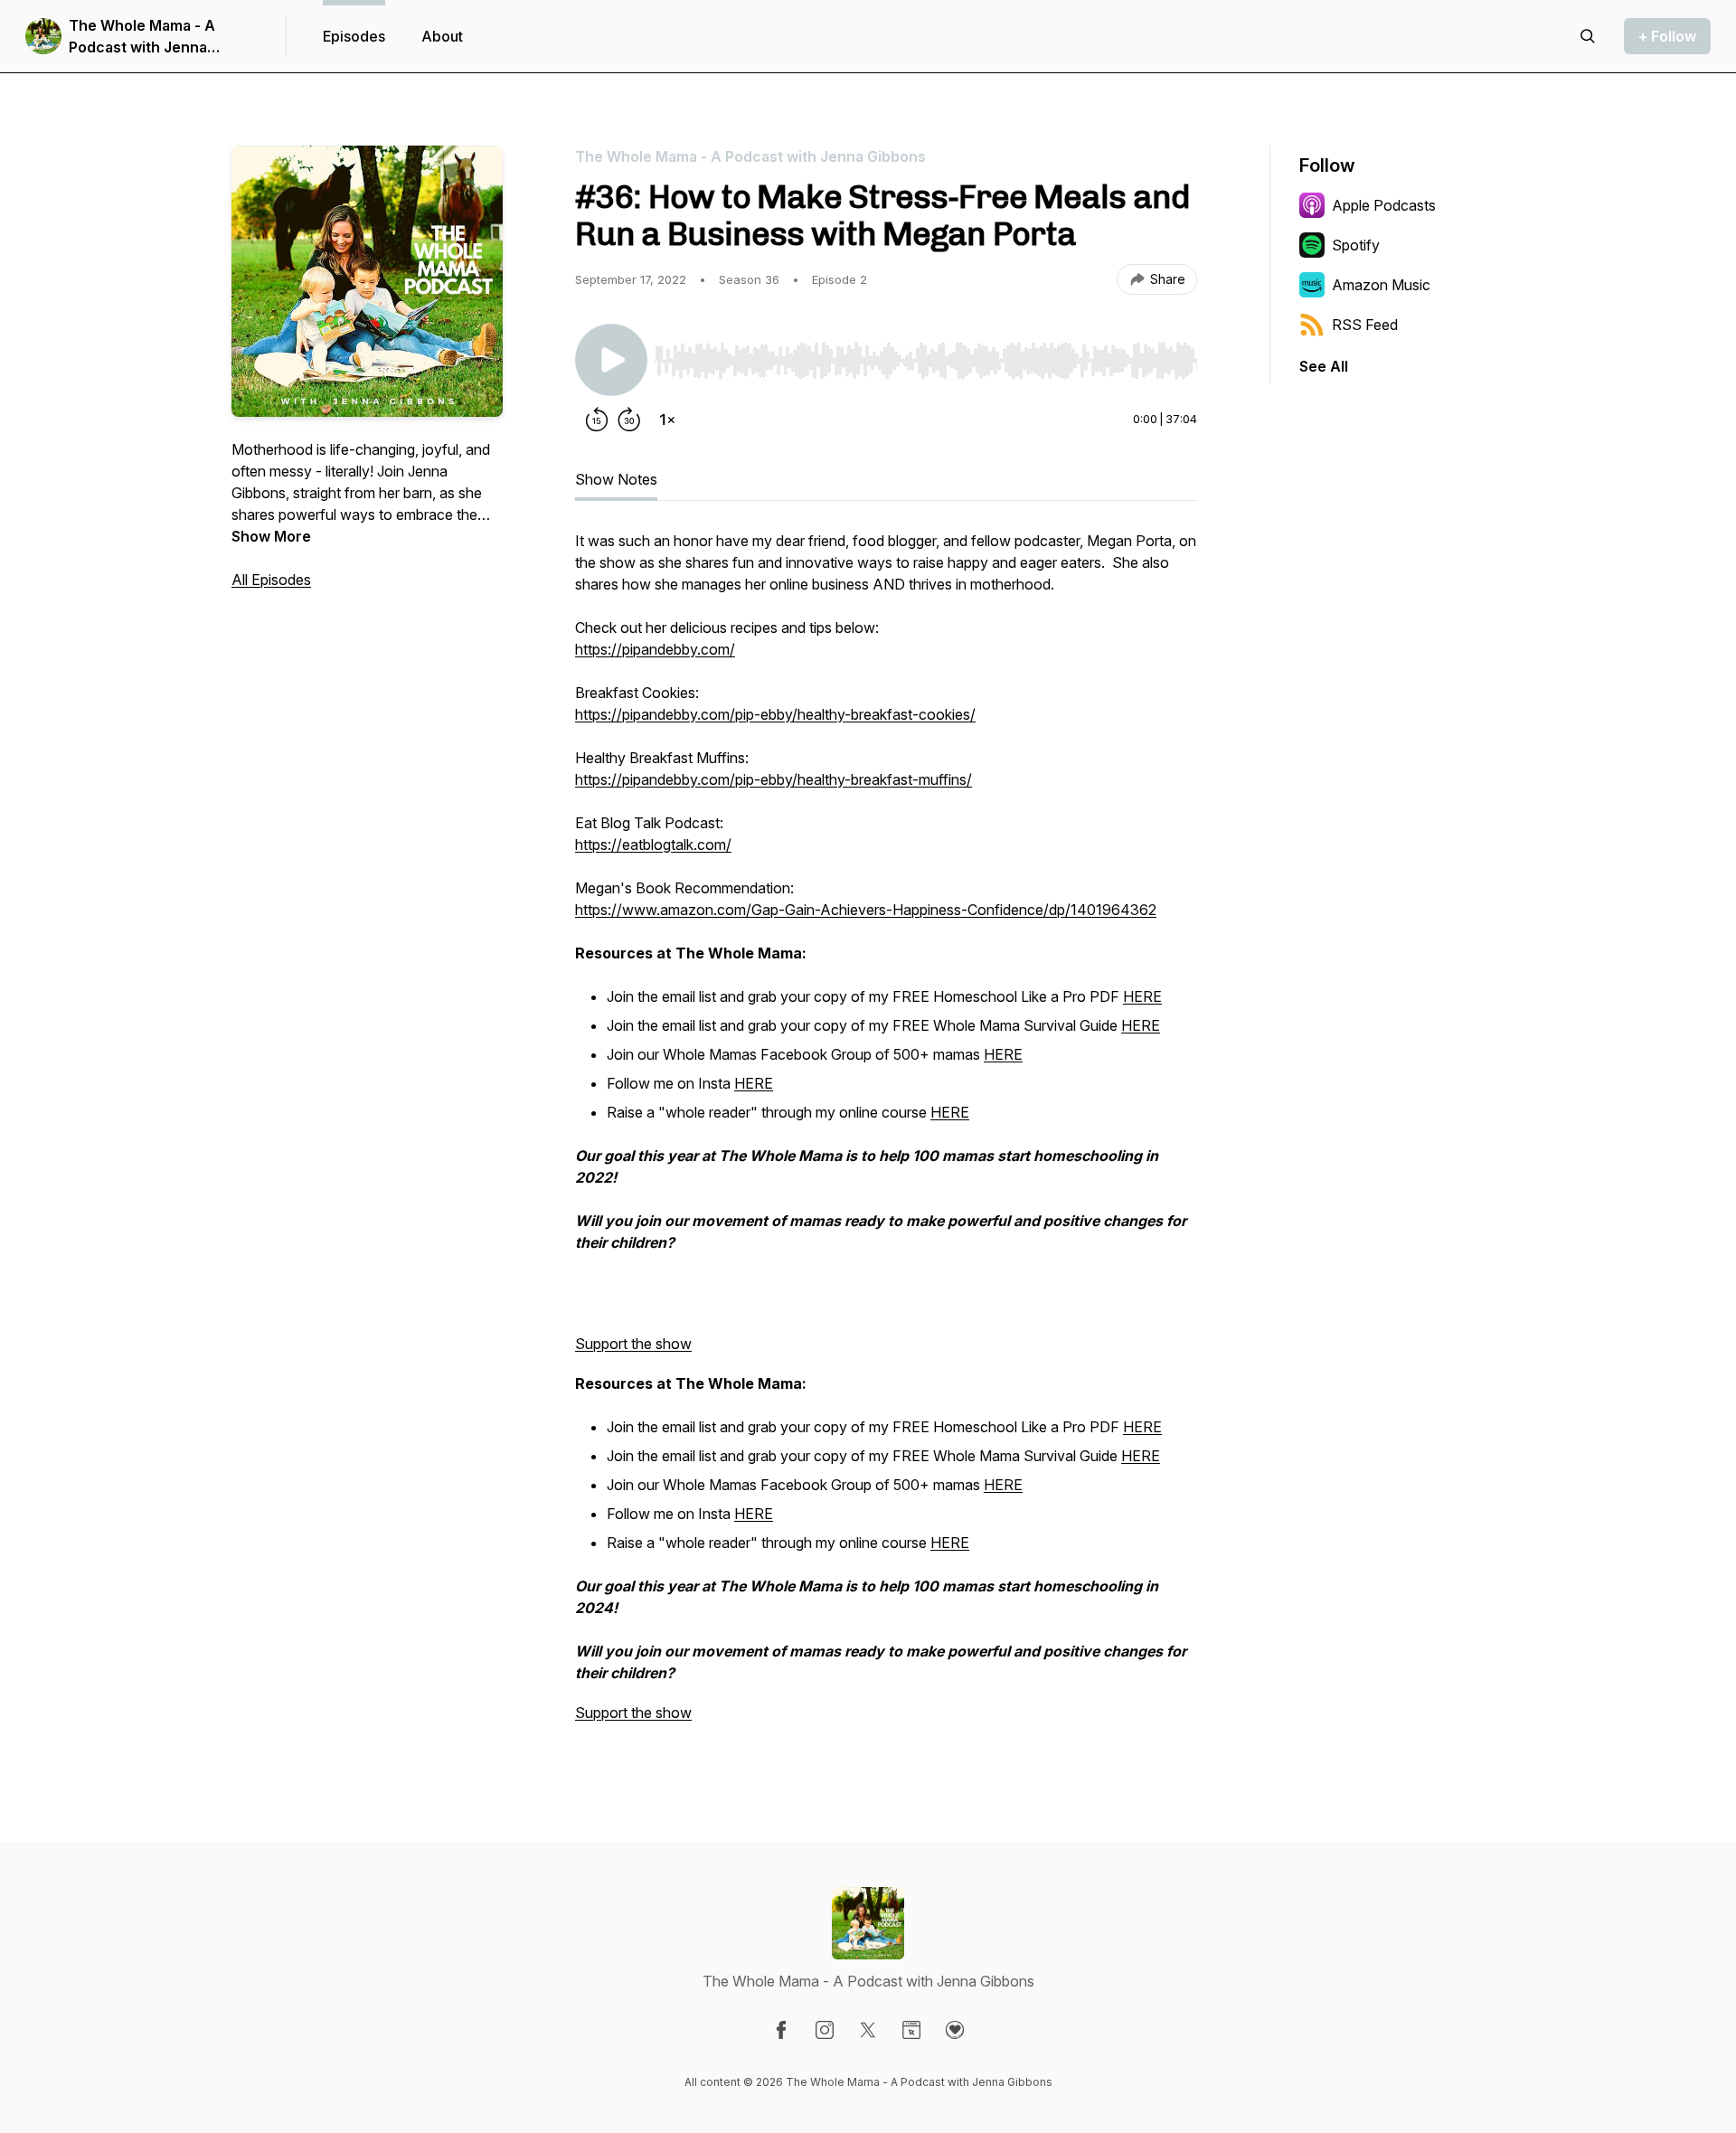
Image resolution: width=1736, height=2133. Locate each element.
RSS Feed (1365, 325)
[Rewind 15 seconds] (597, 420)
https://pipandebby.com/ (655, 649)
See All (1324, 366)
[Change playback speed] (667, 420)
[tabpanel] (886, 1136)
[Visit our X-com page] (868, 2030)
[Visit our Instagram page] (825, 2030)
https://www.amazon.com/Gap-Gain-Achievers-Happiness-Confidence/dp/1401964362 (866, 910)
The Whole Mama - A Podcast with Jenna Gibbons (142, 37)
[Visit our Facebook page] (781, 2030)
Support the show (633, 1344)
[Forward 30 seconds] (629, 420)
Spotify (1356, 245)
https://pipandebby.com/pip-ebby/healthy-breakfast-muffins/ (774, 779)
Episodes (354, 36)
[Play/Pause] (611, 360)
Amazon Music (1381, 285)
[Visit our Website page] (911, 2030)
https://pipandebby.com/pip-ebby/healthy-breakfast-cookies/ (775, 714)
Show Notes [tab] (616, 479)
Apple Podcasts (1384, 205)
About (442, 36)
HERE (1142, 996)
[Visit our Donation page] (955, 2030)
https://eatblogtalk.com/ (653, 845)
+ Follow (1667, 36)
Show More (271, 536)
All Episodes (271, 580)
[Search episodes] (1588, 36)
